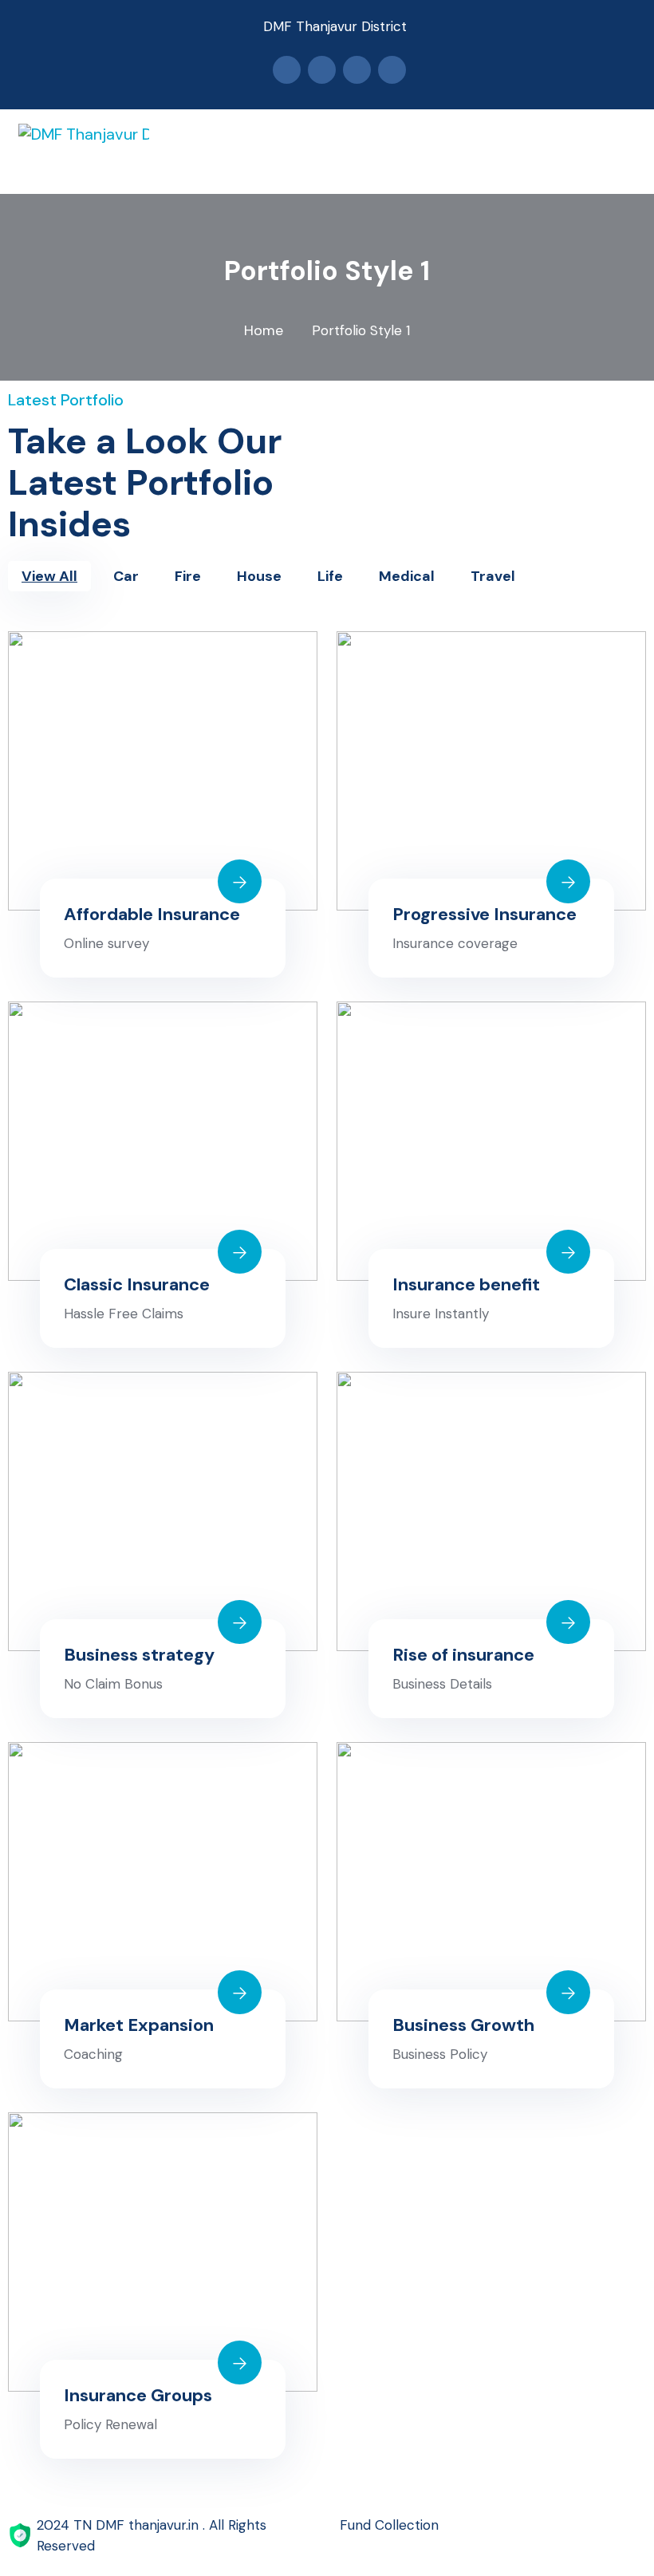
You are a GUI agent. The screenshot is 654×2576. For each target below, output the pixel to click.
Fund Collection (389, 2525)
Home (264, 330)
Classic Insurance (137, 1284)
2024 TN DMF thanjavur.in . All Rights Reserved (152, 2535)
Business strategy (139, 1655)
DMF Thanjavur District (335, 26)
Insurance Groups (138, 2395)
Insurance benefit (466, 1284)
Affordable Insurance (152, 914)
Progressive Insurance (485, 914)
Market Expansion (139, 2025)
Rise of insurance (463, 1655)
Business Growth (463, 2025)
